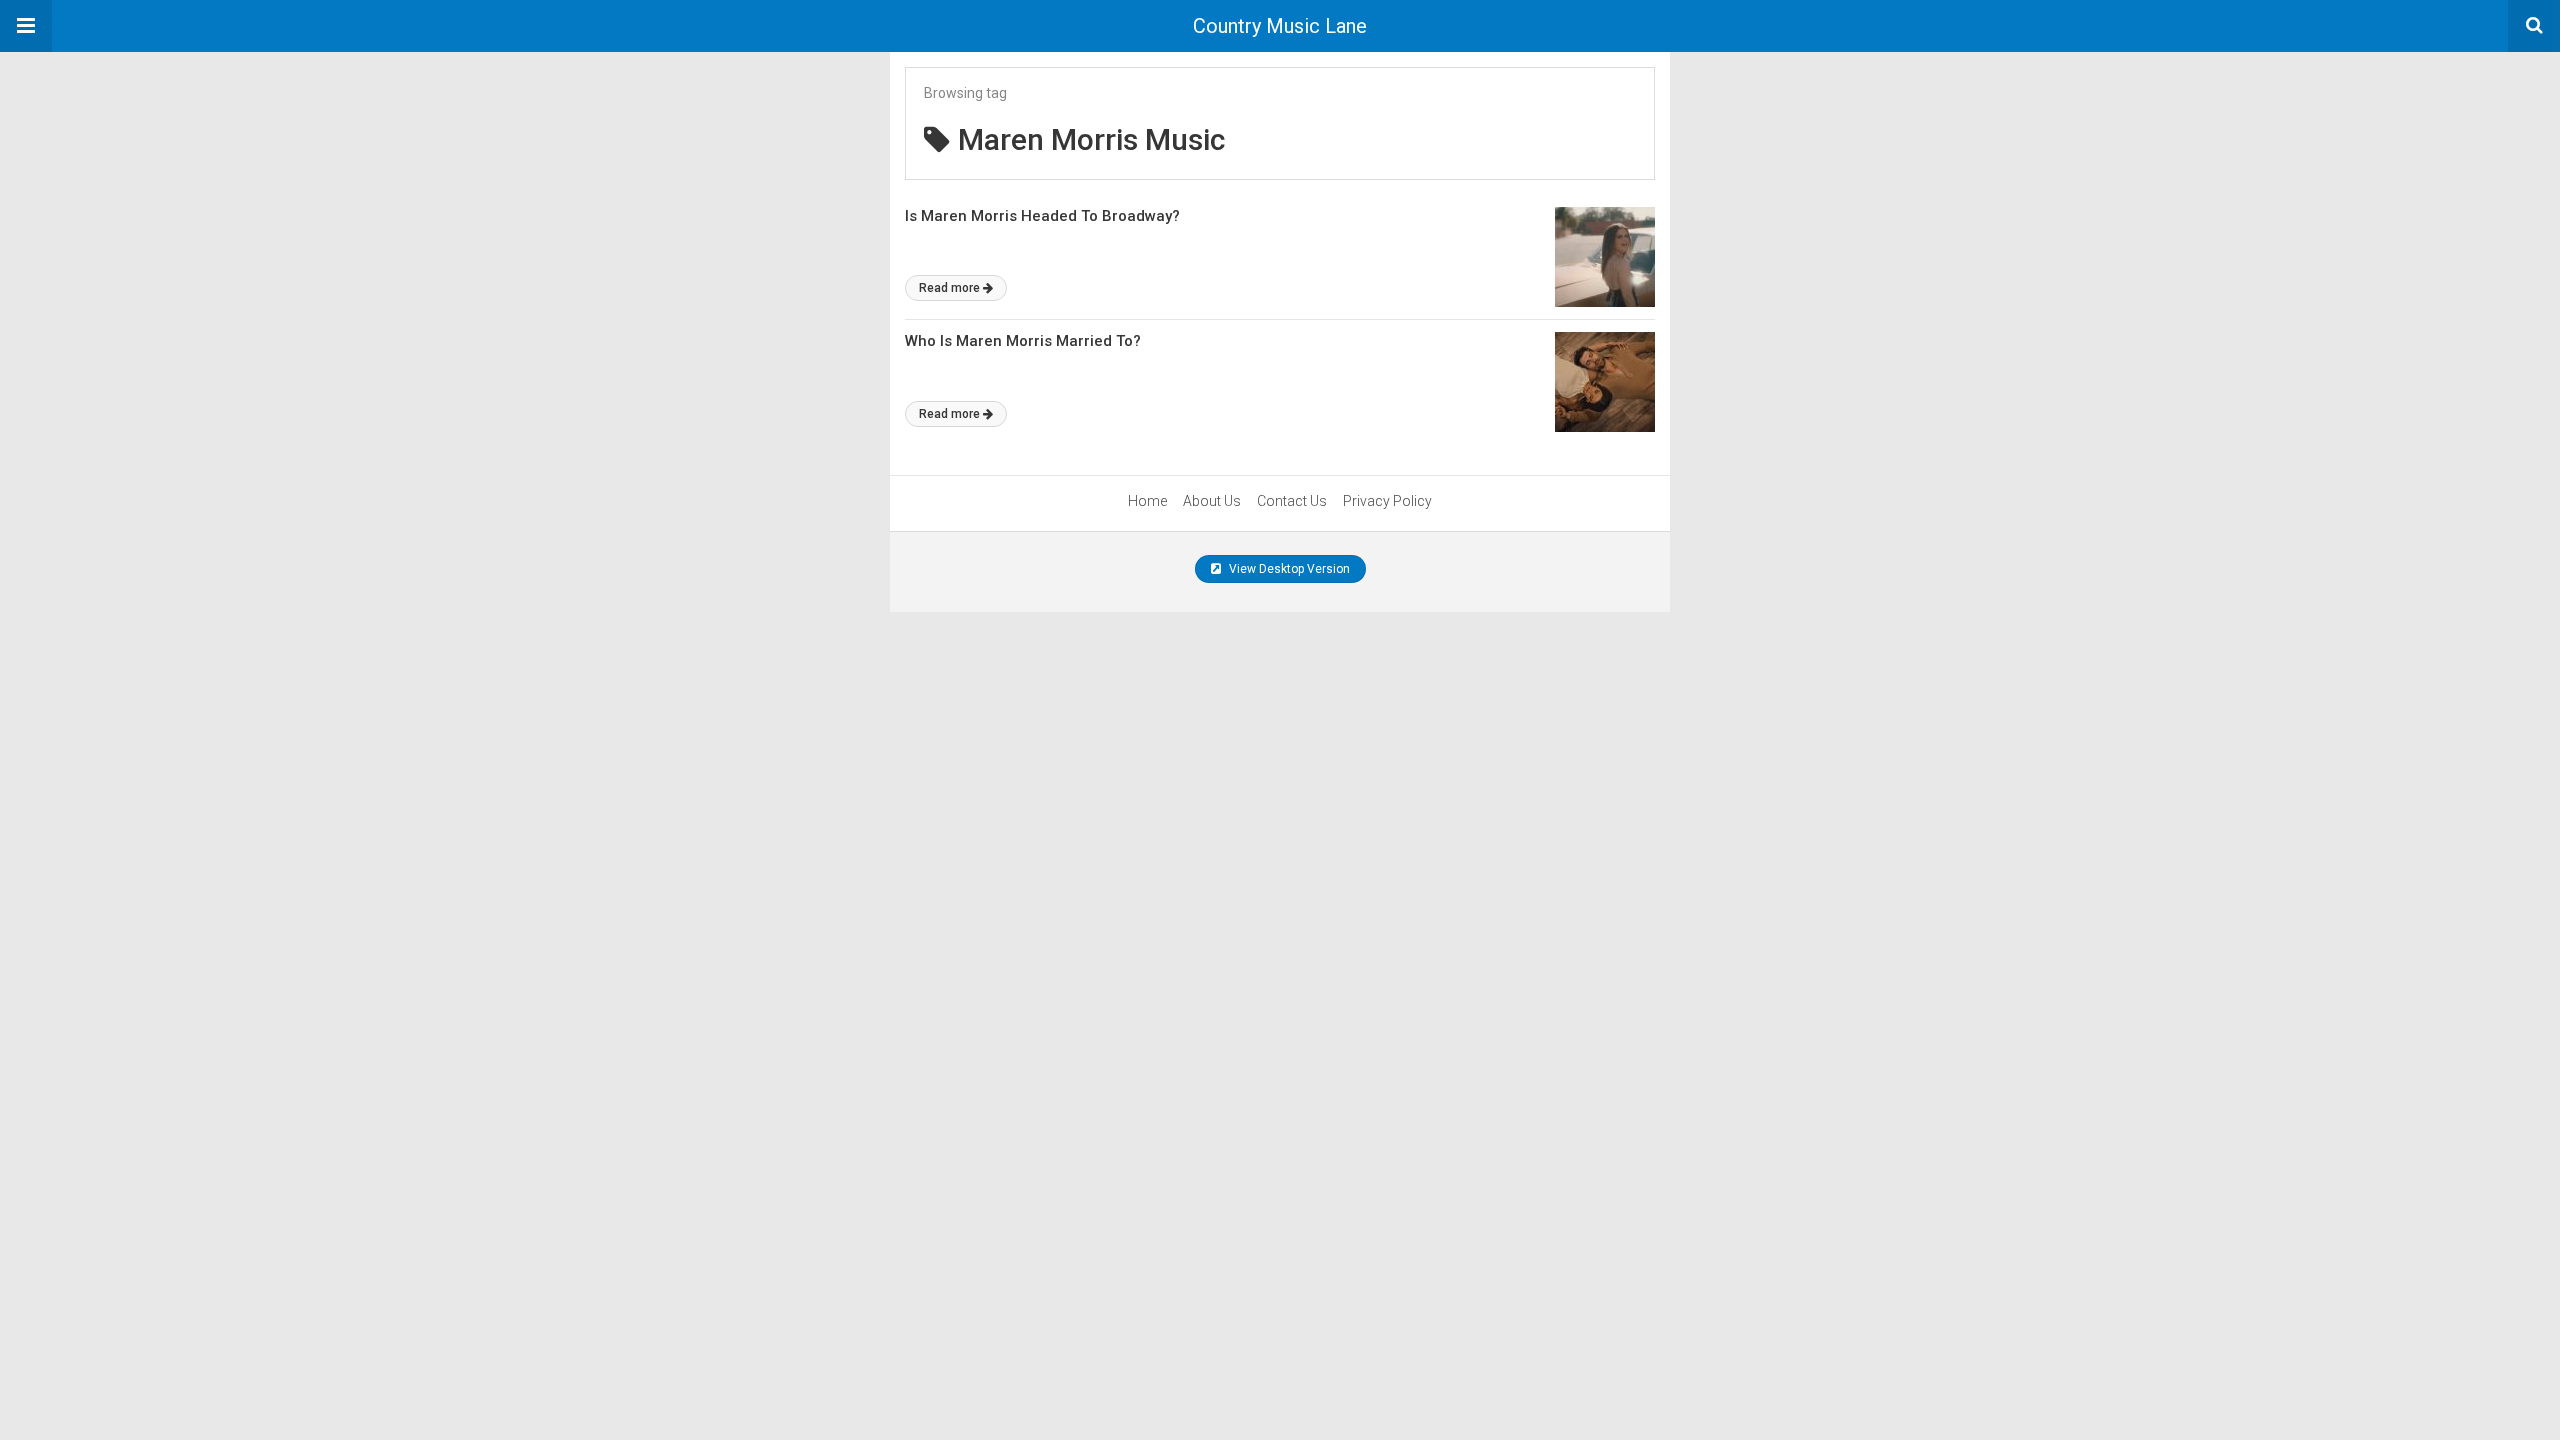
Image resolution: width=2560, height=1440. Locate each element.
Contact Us (1292, 501)
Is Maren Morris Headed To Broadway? (1042, 216)
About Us (1212, 501)
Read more (949, 288)
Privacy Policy (1387, 501)
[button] (26, 26)
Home (1147, 501)
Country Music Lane (1280, 26)
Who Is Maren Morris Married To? (1023, 341)
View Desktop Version (1288, 569)
